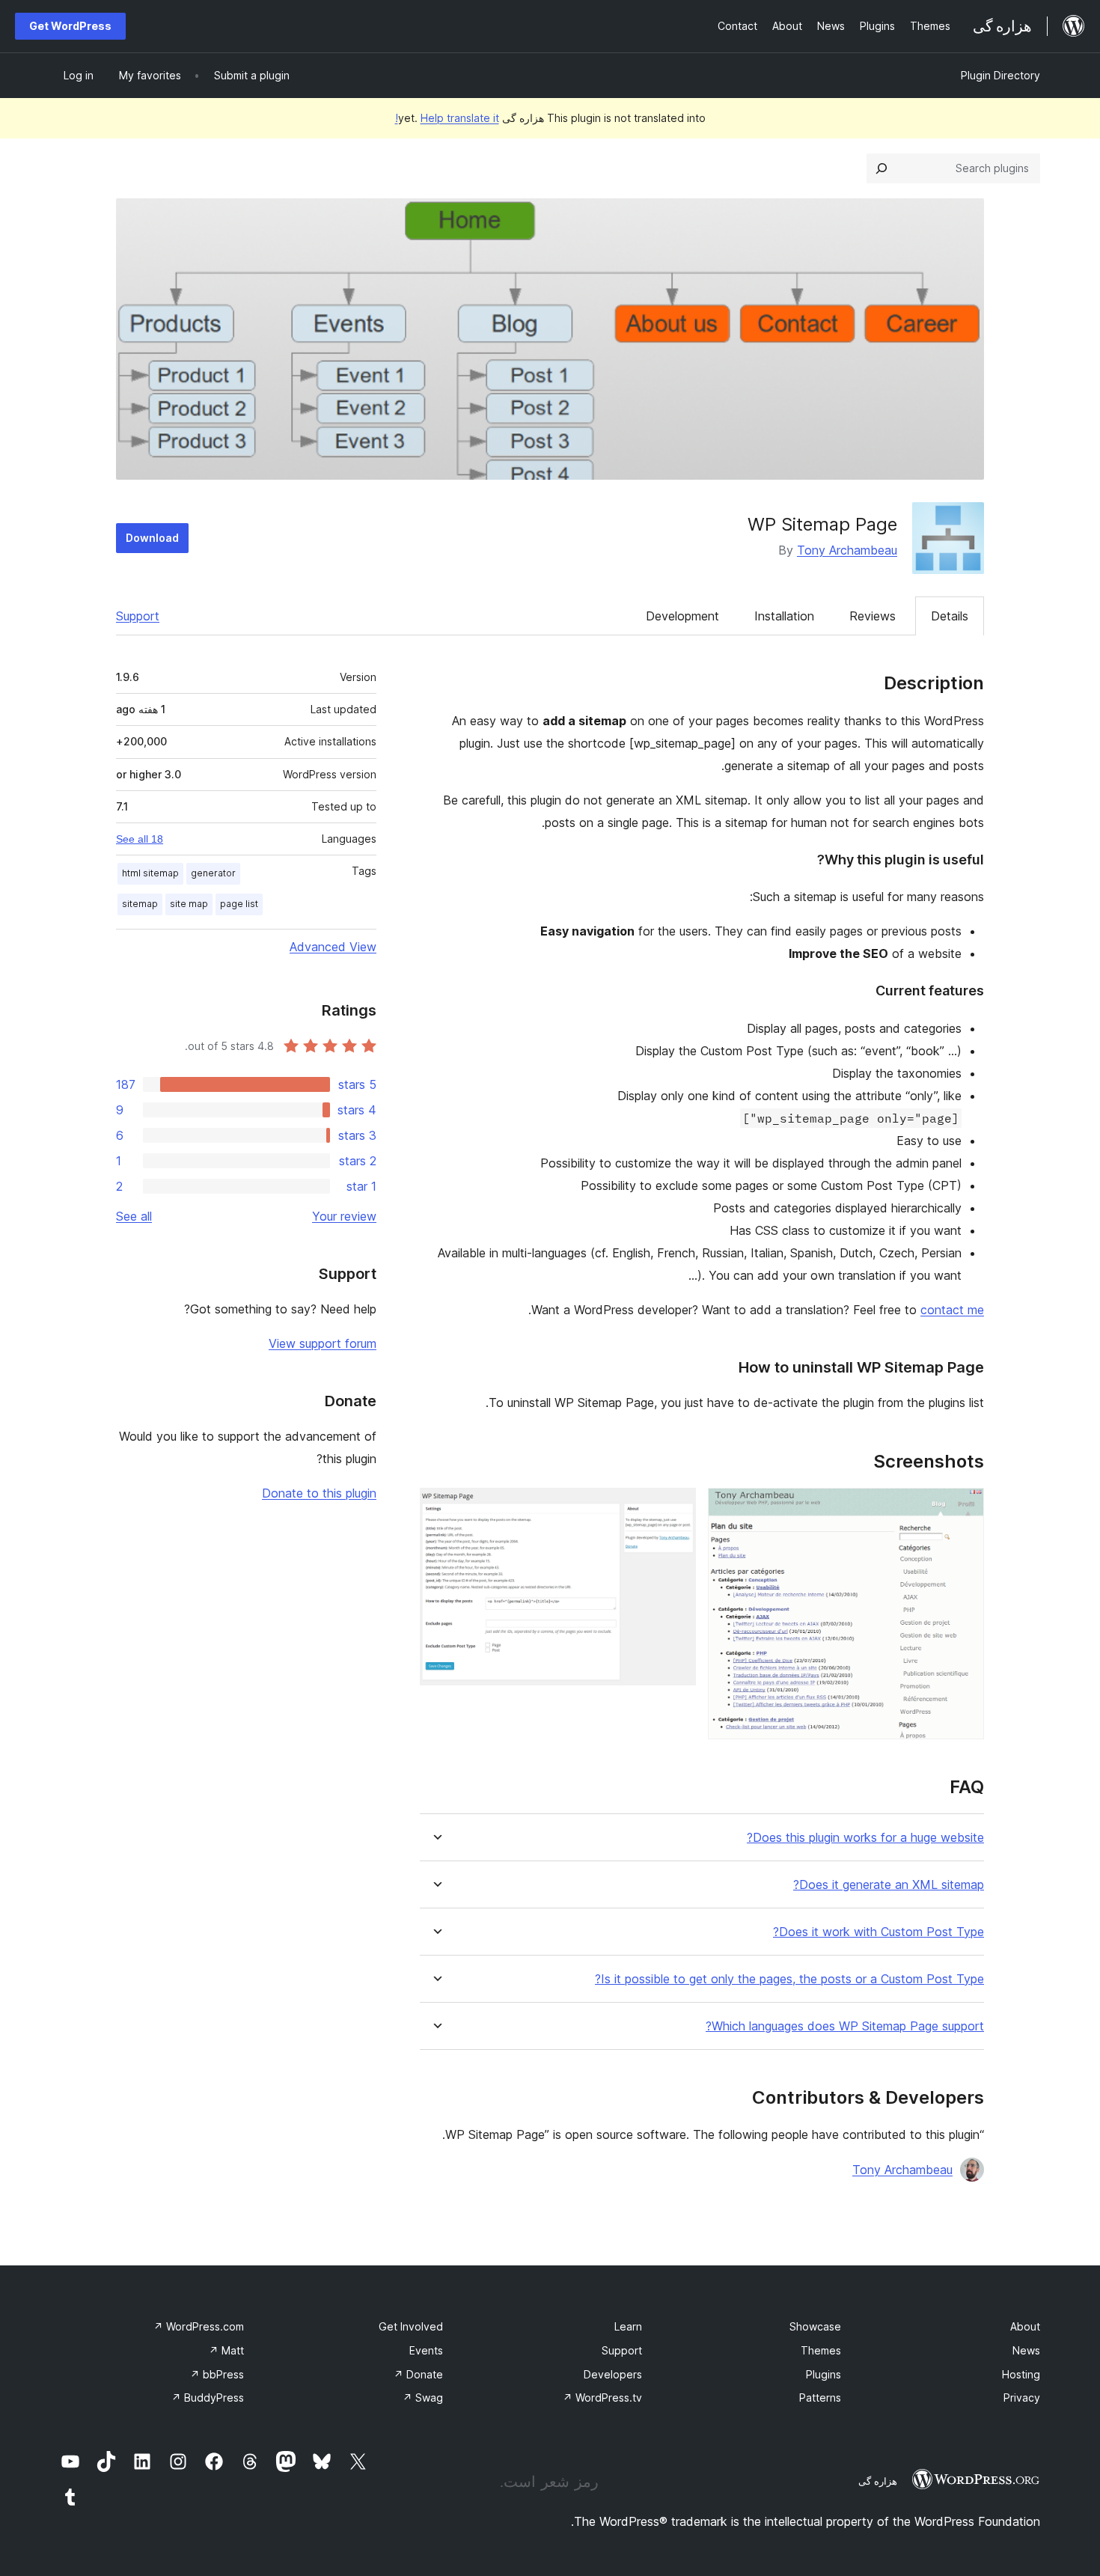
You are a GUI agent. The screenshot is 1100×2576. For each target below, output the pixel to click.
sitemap (140, 904)
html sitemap (150, 873)
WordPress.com (199, 2326)
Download (152, 538)
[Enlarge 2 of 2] (676, 1508)
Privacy (1022, 2398)
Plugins (824, 2374)
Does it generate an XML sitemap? (889, 1885)
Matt (226, 2350)
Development (682, 616)
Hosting (1021, 2374)
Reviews (873, 616)
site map (189, 904)
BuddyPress (208, 2398)
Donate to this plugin (319, 1493)
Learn (628, 2326)
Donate (418, 2374)
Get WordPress (70, 26)
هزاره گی (878, 2481)
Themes (821, 2350)
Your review (344, 1216)
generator (213, 873)
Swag (423, 2398)
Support (138, 616)
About (1025, 2326)
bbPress (217, 2374)
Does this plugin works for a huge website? (865, 1838)
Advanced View (333, 947)
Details (950, 616)
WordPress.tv (602, 2398)
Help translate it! (447, 118)
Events (426, 2350)
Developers (613, 2374)
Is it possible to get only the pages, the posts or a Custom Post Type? (789, 1979)
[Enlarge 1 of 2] (964, 1508)
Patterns (820, 2398)
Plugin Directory (1000, 75)
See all (134, 1216)
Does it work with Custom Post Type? (879, 1932)
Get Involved (411, 2326)
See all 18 (140, 839)
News (1026, 2350)
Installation (784, 616)
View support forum (323, 1343)
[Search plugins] (881, 168)
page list (239, 904)
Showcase (815, 2326)
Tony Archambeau (847, 550)
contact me (952, 1310)
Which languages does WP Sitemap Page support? (845, 2026)
